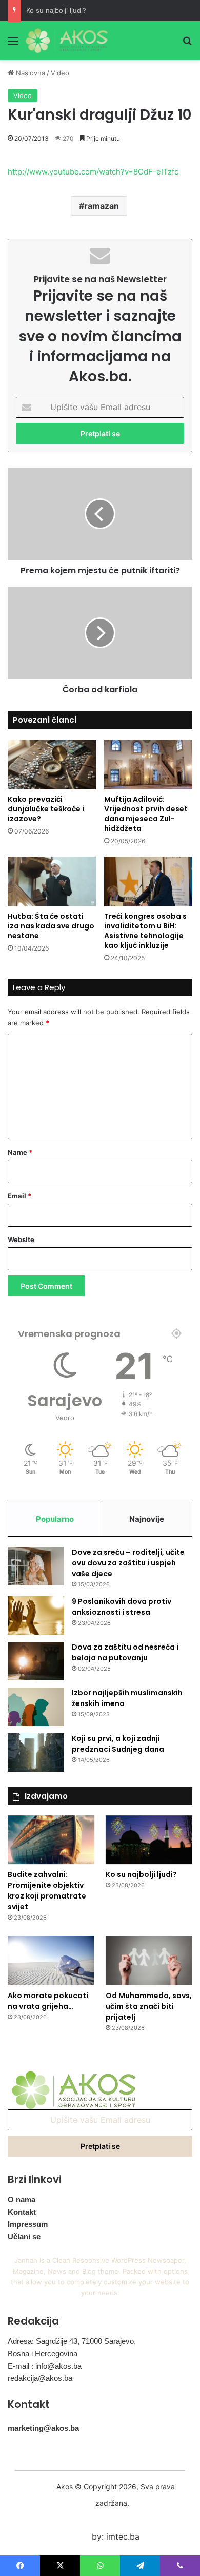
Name (20, 1152)
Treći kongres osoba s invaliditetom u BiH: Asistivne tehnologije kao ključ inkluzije (145, 931)
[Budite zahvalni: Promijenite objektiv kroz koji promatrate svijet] (51, 1840)
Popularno (55, 1519)
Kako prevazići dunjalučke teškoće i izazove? (46, 809)
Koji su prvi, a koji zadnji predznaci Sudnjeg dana (118, 1744)
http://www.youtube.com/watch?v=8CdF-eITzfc (93, 172)
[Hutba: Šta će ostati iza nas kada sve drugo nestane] (52, 882)
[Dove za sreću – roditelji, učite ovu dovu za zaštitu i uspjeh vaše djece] (36, 1566)
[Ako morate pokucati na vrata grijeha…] (51, 1960)
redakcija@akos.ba (40, 2378)
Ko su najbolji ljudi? (56, 10)
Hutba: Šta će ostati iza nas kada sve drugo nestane (51, 926)
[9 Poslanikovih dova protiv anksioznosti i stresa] (36, 1615)
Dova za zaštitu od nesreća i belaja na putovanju (125, 1652)
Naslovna (29, 73)
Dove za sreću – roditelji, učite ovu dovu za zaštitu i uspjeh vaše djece (128, 1563)
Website (21, 1239)
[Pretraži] (187, 44)
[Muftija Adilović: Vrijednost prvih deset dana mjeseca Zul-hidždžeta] (148, 764)
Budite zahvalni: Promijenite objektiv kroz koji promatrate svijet (47, 1891)
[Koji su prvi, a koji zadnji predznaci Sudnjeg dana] (36, 1752)
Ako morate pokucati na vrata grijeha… (48, 2001)
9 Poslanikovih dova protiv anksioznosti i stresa (122, 1607)
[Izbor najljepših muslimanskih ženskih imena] (36, 1707)
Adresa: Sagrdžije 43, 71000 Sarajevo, (72, 2341)
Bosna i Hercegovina (43, 2354)
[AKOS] (67, 41)
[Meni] (13, 44)
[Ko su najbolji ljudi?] (149, 1840)
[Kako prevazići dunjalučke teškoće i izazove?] (52, 764)
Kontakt (22, 2212)
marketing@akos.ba (43, 2428)
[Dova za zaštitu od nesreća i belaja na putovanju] (36, 1661)
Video (60, 73)
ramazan (102, 206)
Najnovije (147, 1519)
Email (19, 1196)
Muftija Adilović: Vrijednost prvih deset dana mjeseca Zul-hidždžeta (146, 814)
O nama (22, 2200)
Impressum (28, 2224)
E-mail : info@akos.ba (45, 2366)
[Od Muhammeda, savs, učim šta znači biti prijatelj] (149, 1960)
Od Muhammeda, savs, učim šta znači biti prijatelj (149, 2006)
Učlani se (24, 2236)
